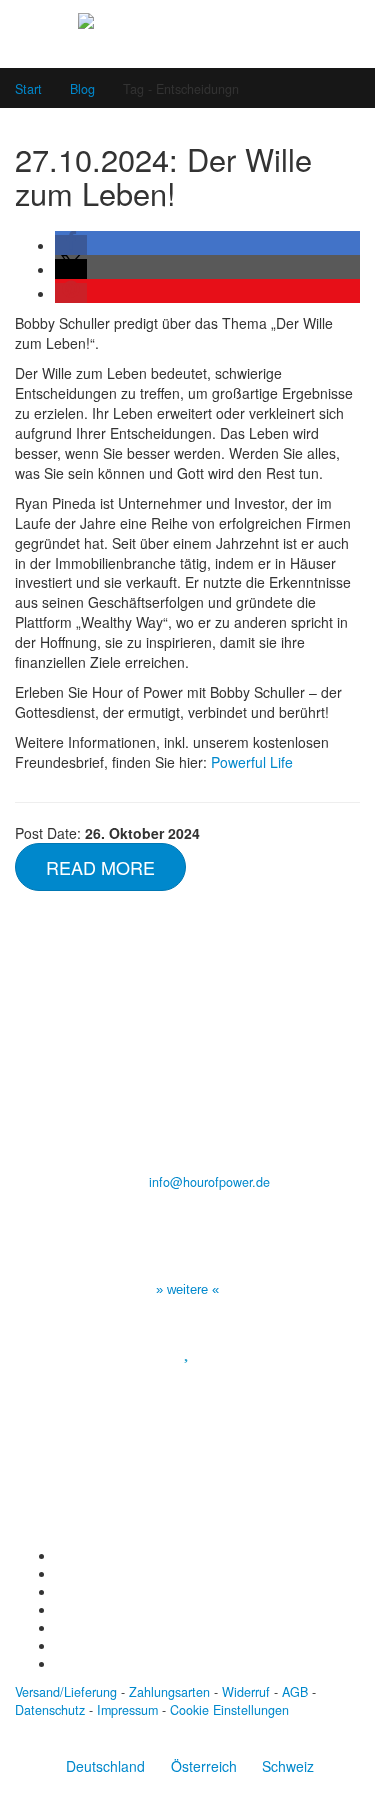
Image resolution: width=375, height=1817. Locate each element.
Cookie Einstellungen (229, 1710)
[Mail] (60, 1664)
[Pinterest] (60, 1628)
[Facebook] (60, 1556)
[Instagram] (60, 1610)
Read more (100, 867)
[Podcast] (60, 1646)
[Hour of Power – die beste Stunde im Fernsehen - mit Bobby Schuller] (188, 33)
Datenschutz (50, 1710)
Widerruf (246, 1692)
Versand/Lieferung (66, 1692)
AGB (295, 1692)
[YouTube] (60, 1592)
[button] (71, 245)
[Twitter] (60, 1574)
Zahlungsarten (169, 1692)
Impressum (127, 1710)
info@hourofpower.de (209, 1182)
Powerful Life (252, 762)
